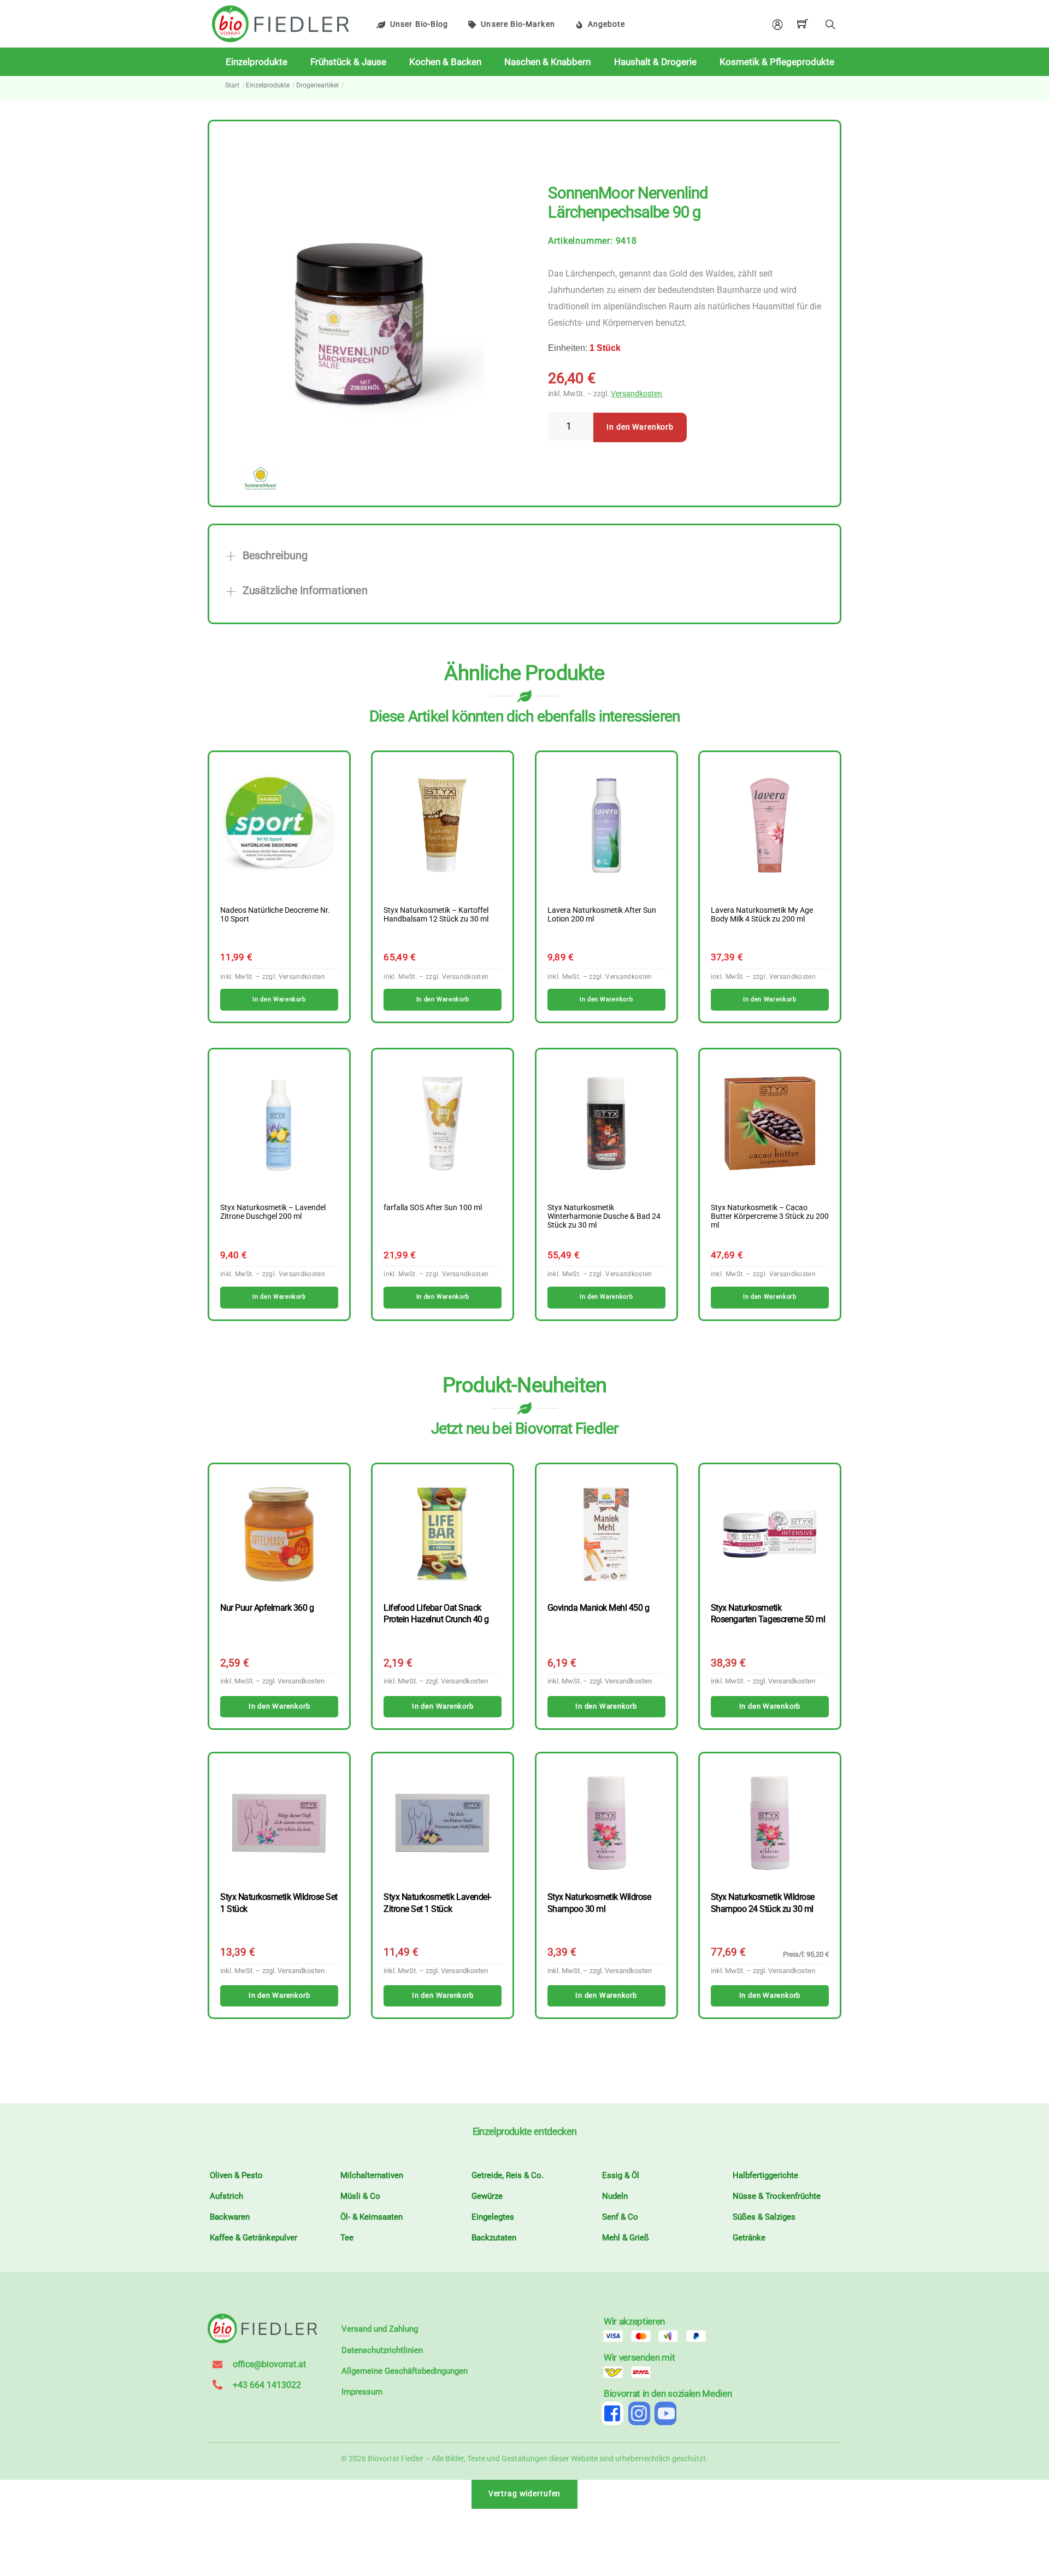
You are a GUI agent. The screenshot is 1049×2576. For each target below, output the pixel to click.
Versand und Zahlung (380, 2329)
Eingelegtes (493, 2217)
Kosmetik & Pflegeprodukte (777, 62)
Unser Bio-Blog (419, 24)
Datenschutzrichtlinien (382, 2350)
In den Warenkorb (640, 427)
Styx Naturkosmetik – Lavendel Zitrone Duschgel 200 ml (273, 1212)
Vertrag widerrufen (525, 2494)
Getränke (749, 2238)
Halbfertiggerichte (765, 2175)
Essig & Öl (621, 2175)
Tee (347, 2238)
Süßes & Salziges (764, 2217)
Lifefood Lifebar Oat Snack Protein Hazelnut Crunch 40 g (436, 1613)
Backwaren (230, 2217)
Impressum (362, 2392)
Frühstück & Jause (348, 62)
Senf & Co (620, 2217)
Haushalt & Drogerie (655, 62)
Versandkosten (637, 394)
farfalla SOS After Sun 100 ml (433, 1208)
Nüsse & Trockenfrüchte (777, 2196)
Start (232, 85)
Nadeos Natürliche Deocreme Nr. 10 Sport (275, 915)
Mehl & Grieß (626, 2238)
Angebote (607, 24)
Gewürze (487, 2196)
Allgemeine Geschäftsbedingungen (405, 2371)
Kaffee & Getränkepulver (254, 2238)
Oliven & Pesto (236, 2175)
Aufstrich (226, 2196)
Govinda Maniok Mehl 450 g (599, 1608)
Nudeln (615, 2196)
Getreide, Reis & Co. (508, 2175)
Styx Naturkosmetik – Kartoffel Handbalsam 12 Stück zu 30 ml (436, 915)
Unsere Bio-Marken (518, 24)
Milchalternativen (372, 2175)
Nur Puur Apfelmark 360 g (267, 1608)
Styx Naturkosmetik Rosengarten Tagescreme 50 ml (768, 1613)
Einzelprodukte (257, 62)
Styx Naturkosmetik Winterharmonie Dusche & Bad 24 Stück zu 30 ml (604, 1217)
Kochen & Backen (445, 62)
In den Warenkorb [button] (279, 999)
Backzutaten (494, 2238)
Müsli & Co (360, 2196)
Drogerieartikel (317, 85)
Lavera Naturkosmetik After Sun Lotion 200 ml (602, 915)
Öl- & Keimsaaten (372, 2217)
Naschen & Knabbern (547, 62)
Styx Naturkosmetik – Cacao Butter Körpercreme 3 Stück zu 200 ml (770, 1217)
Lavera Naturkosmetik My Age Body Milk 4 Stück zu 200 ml (762, 915)
